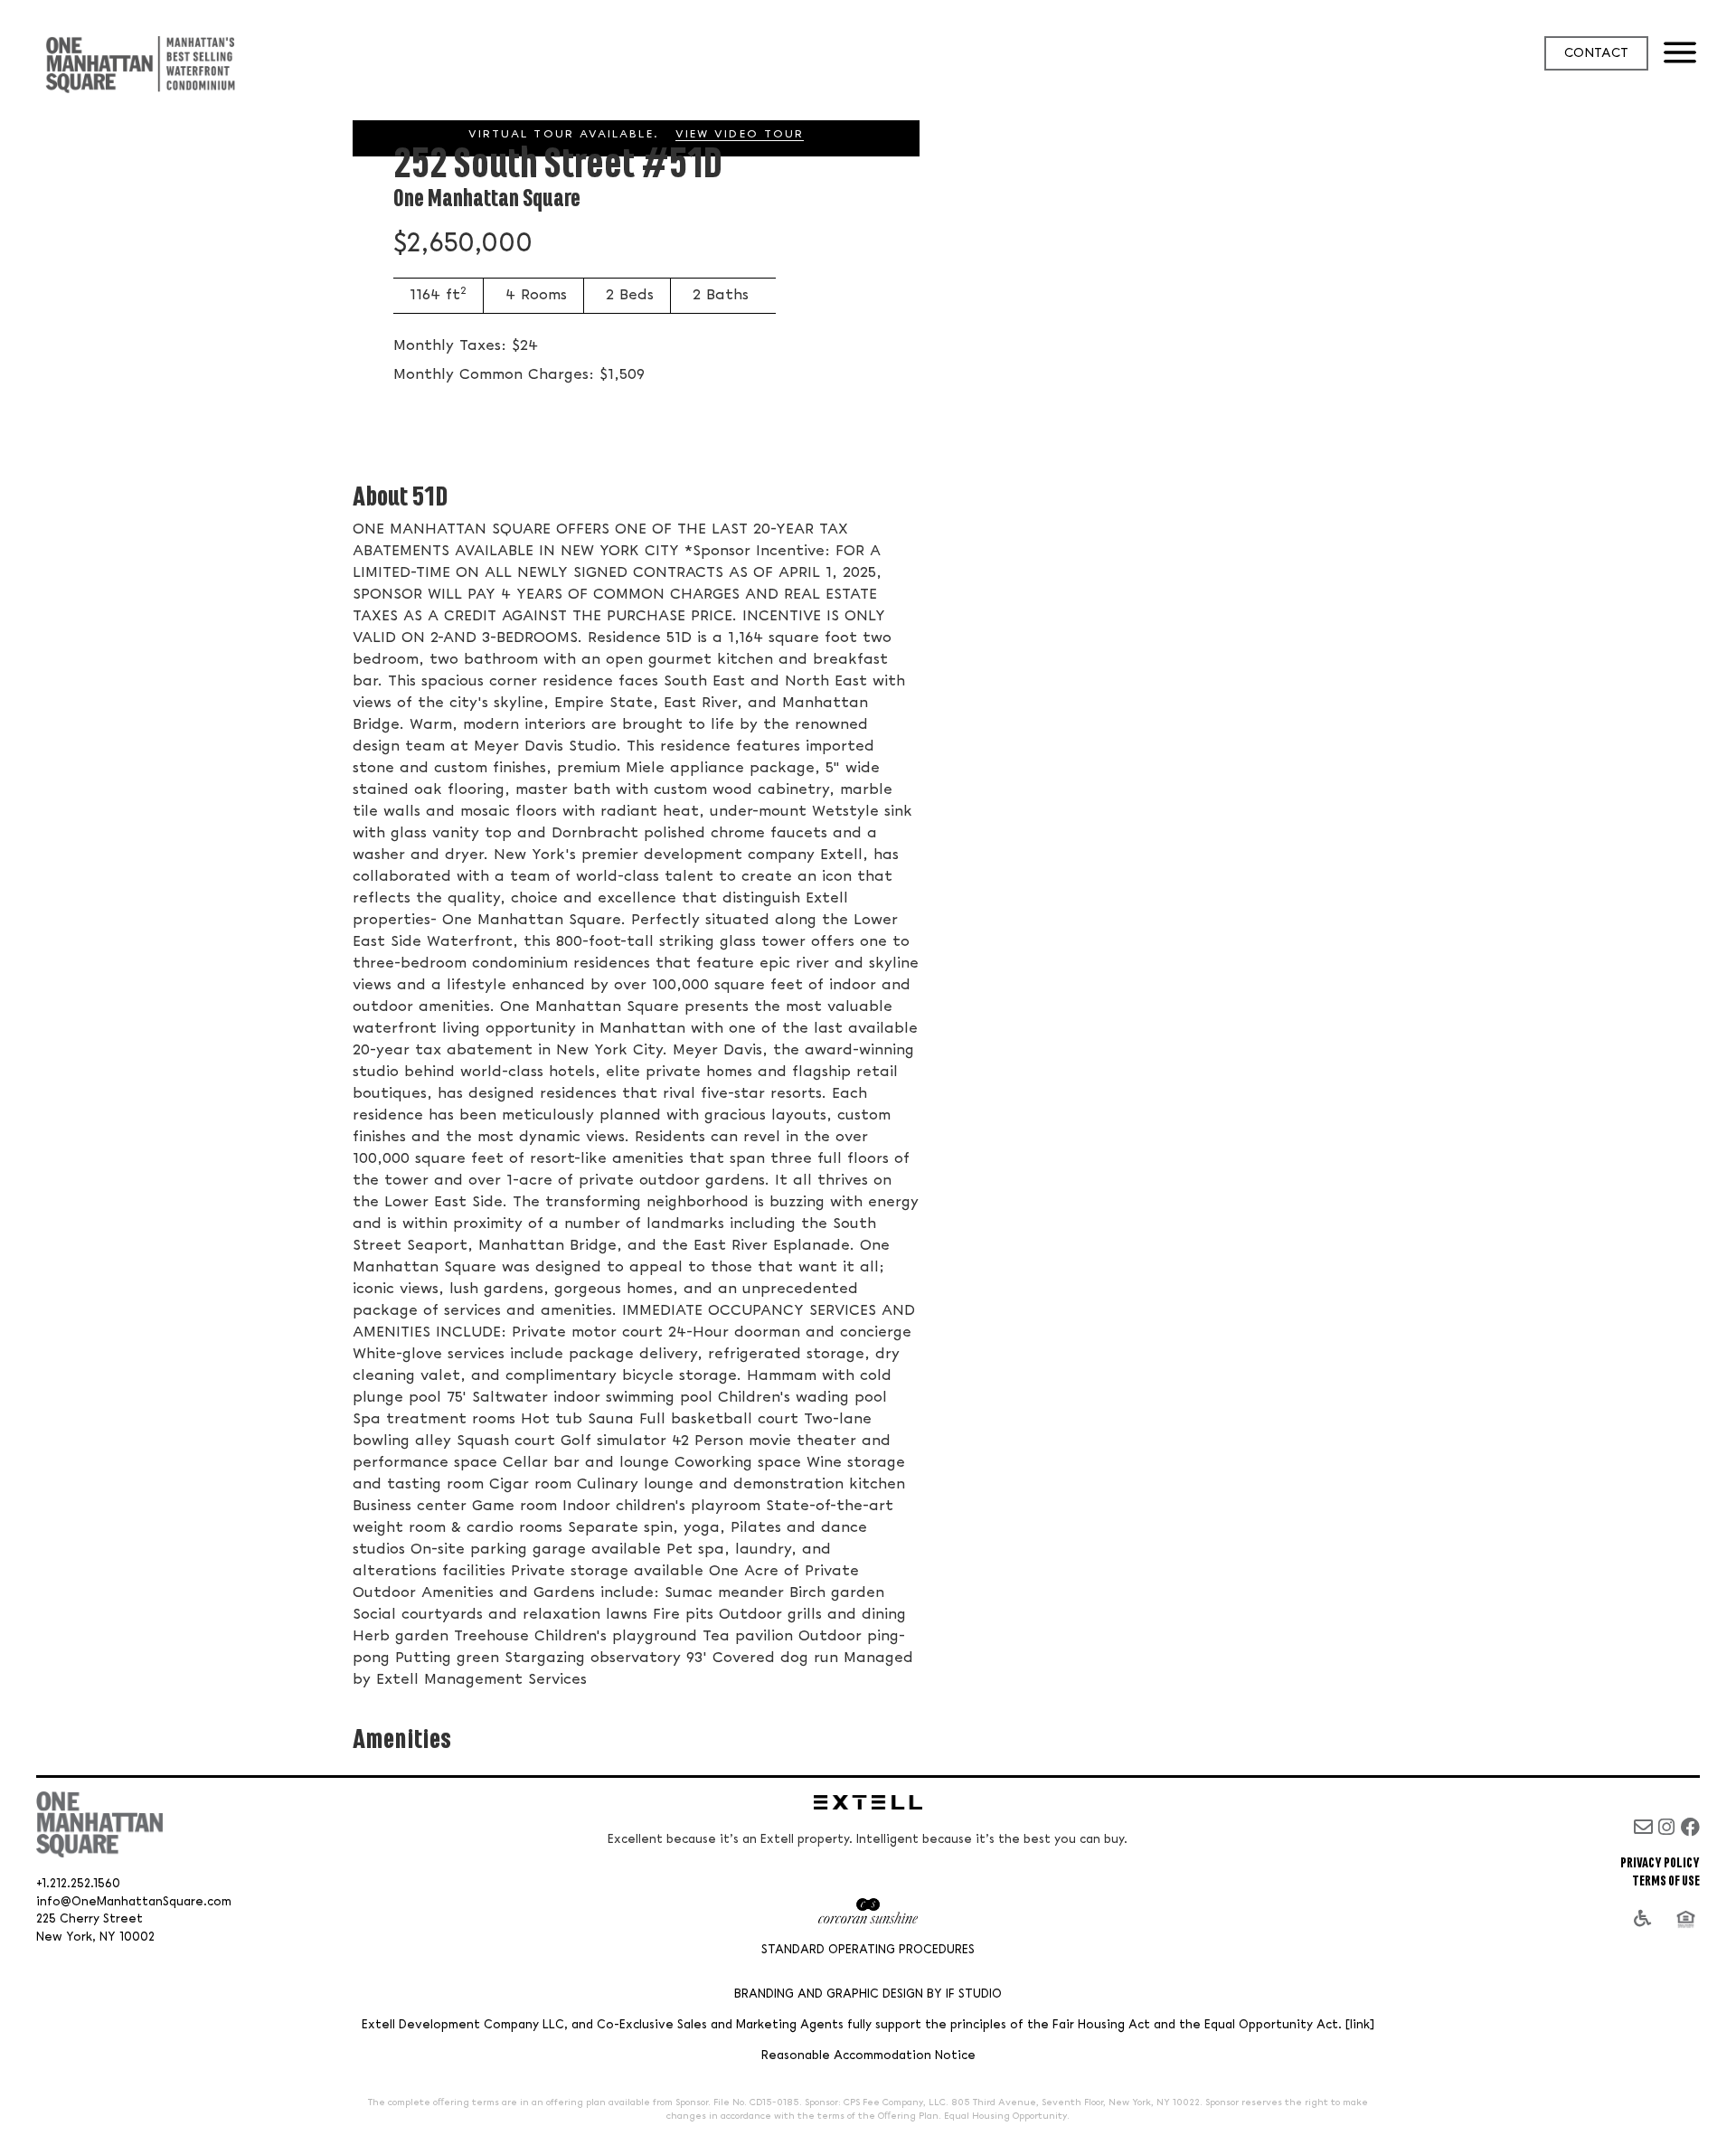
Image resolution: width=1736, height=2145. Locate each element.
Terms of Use (1666, 1881)
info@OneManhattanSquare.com (134, 1902)
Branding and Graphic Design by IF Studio (868, 1994)
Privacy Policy (1660, 1863)
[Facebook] (1690, 1827)
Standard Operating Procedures (868, 1950)
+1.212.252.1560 (78, 1884)
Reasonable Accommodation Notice (868, 2056)
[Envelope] (1643, 1827)
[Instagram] (1667, 1827)
